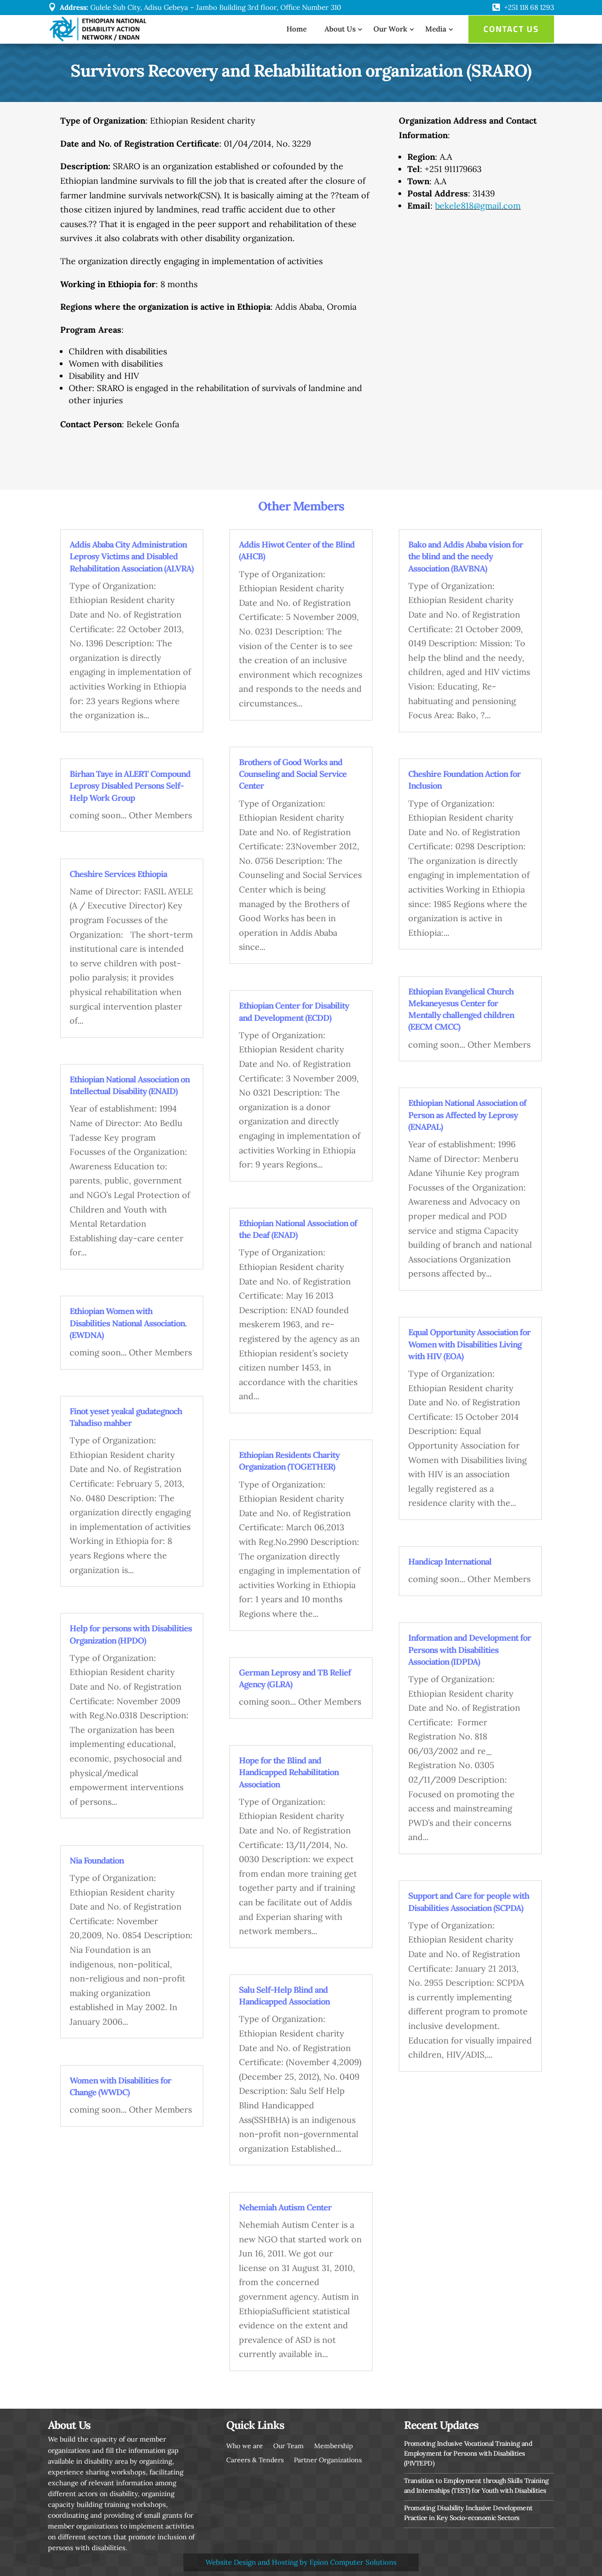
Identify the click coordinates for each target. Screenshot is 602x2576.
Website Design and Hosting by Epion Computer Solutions (301, 2562)
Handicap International (450, 1562)
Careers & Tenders (255, 2459)
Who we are (245, 2445)
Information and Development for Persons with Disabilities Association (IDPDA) (470, 1649)
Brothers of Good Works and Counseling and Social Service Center (293, 774)
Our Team (289, 2445)
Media (436, 29)
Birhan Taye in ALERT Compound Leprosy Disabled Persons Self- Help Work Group (130, 786)
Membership (333, 2445)
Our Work (390, 29)
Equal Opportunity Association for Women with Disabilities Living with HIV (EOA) (469, 1344)
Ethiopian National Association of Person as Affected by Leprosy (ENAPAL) (467, 1115)
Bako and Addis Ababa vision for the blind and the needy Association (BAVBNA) (466, 556)
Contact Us (511, 29)
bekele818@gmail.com (478, 206)
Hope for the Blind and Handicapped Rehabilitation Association (289, 1772)
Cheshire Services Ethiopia (118, 874)
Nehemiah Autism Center (285, 2207)
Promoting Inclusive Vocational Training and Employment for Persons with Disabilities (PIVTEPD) (468, 2453)
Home (297, 29)
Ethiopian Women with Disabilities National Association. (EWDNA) (128, 1323)
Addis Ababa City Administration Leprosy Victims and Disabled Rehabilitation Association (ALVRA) (131, 556)
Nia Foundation (97, 1860)
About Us (340, 29)
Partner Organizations (328, 2459)
